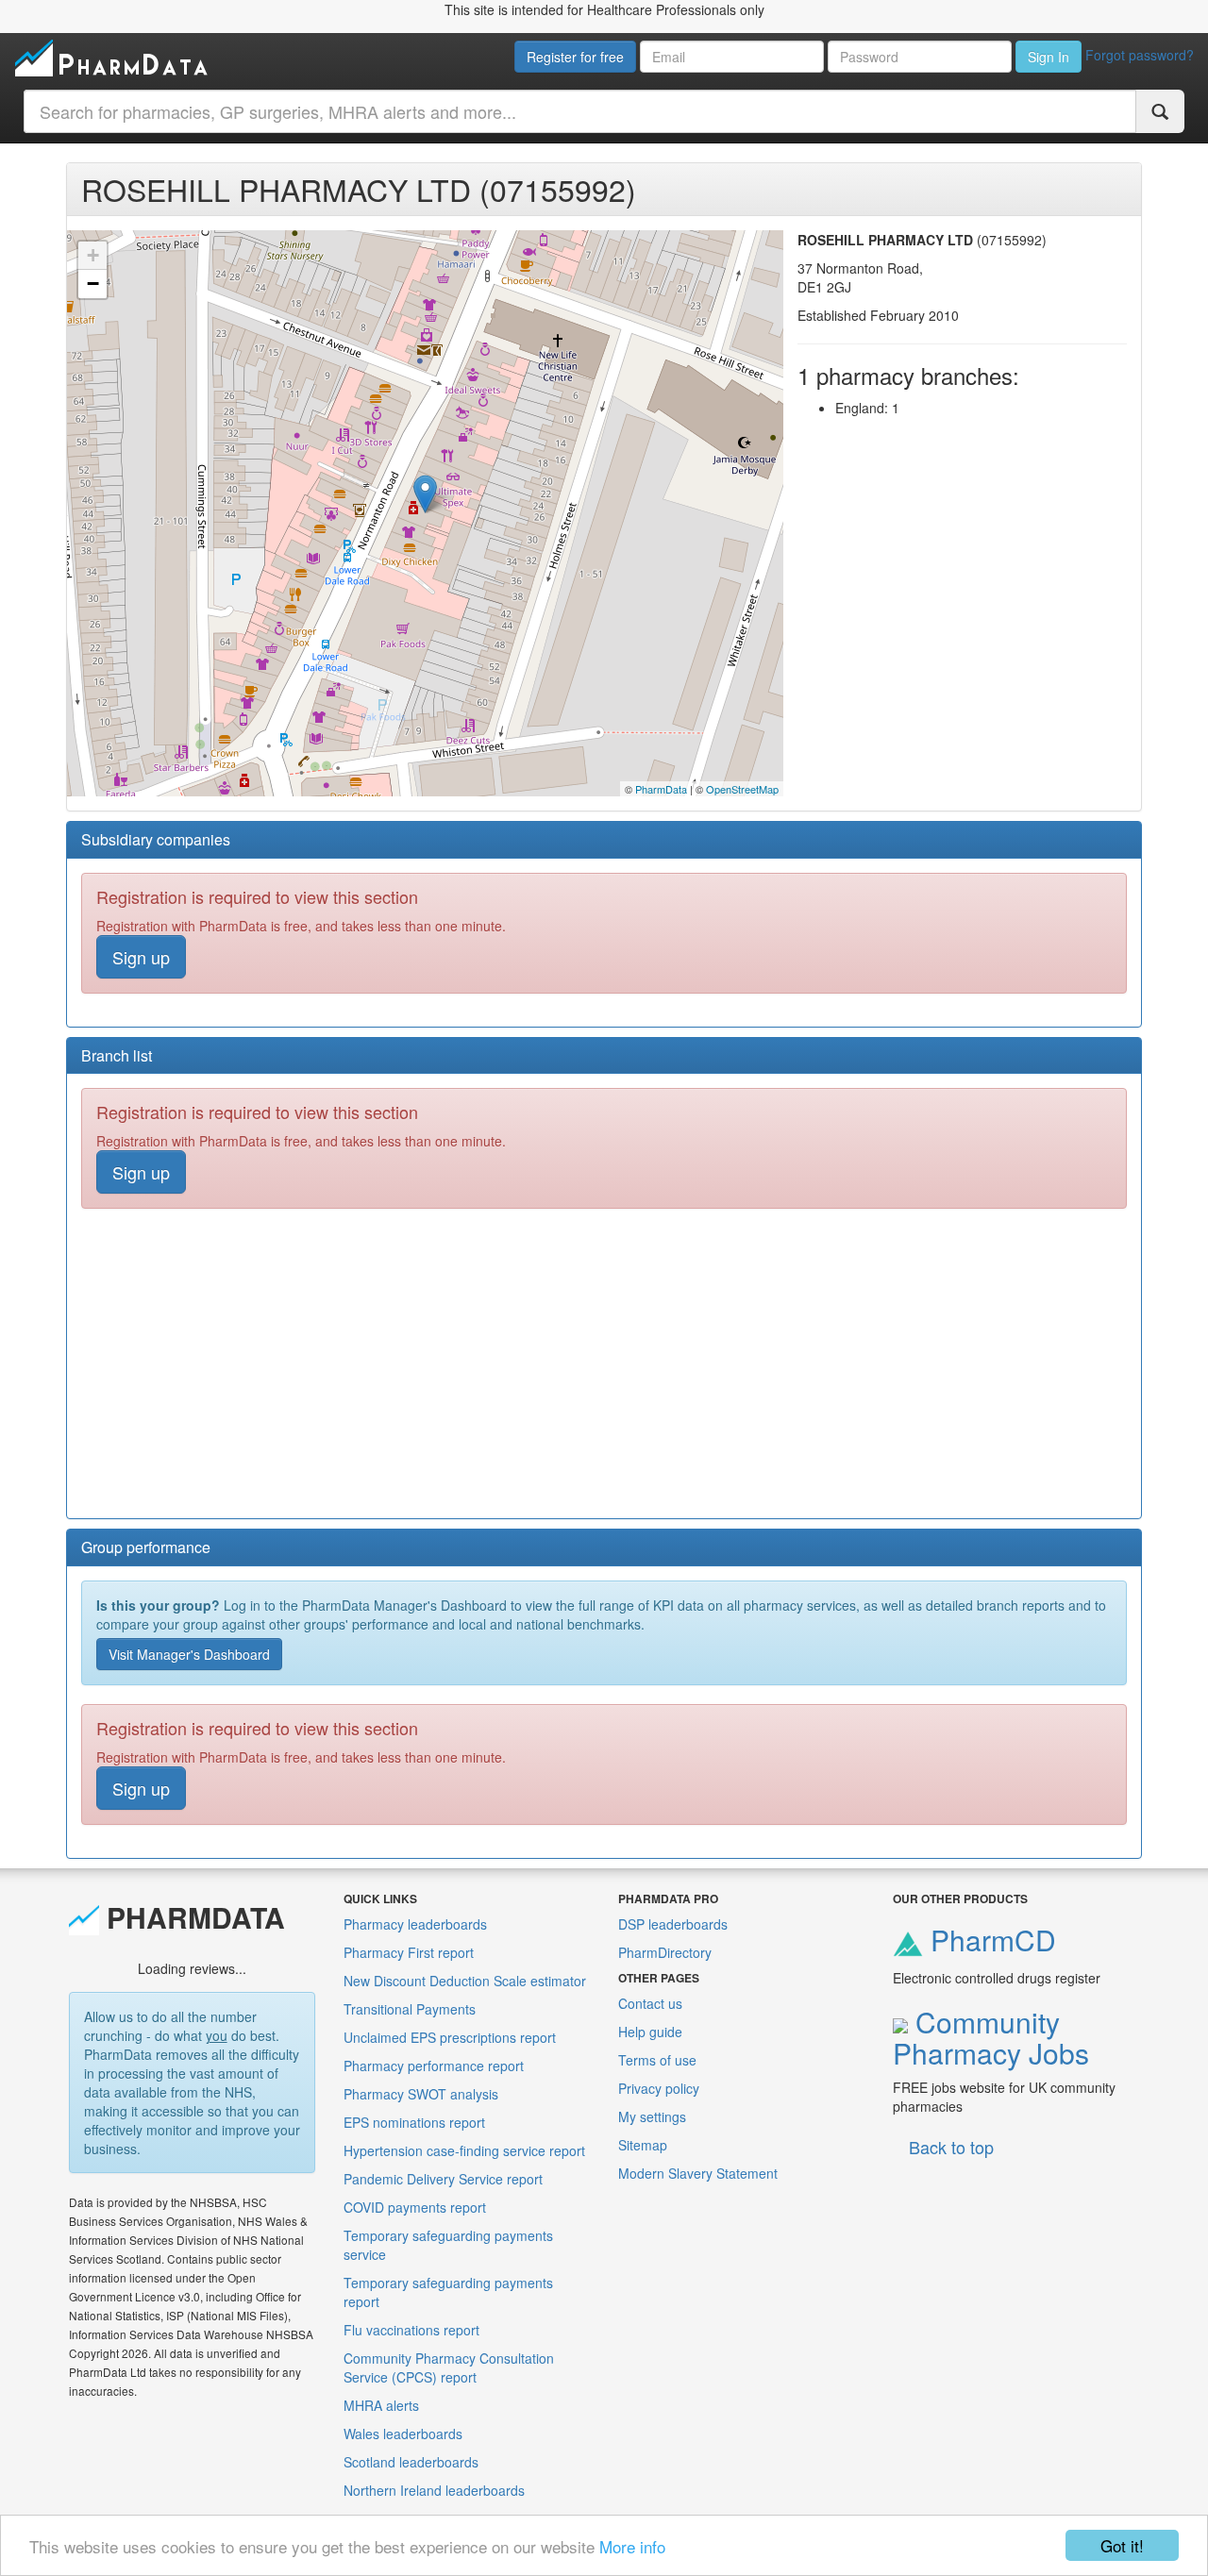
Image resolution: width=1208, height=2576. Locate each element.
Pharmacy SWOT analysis (421, 2094)
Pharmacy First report (409, 1952)
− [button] (93, 284)
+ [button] (93, 255)
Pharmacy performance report (434, 2066)
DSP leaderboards (673, 1924)
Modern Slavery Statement (698, 2173)
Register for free (575, 57)
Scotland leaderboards (411, 2462)
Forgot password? (1140, 55)
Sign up (141, 957)
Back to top (951, 2147)
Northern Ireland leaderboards (434, 2490)
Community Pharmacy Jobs (991, 2037)
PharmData (661, 789)
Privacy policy (659, 2088)
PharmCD (990, 1940)
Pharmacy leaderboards (415, 1924)
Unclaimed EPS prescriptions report (450, 2037)
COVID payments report (415, 2207)
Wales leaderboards (403, 2434)
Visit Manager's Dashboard (189, 1654)
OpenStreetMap (742, 789)
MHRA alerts (381, 2405)
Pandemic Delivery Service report (443, 2179)
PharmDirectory (665, 1952)
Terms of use (657, 2060)
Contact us (650, 2003)
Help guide (650, 2032)
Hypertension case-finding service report (464, 2150)
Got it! (1122, 2545)
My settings (652, 2116)
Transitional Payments (410, 2009)
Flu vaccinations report (411, 2330)
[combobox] (580, 111)
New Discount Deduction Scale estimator (465, 1981)
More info (632, 2546)
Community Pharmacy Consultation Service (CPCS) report (449, 2367)
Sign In (1049, 57)
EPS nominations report (414, 2122)
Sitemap (643, 2145)
